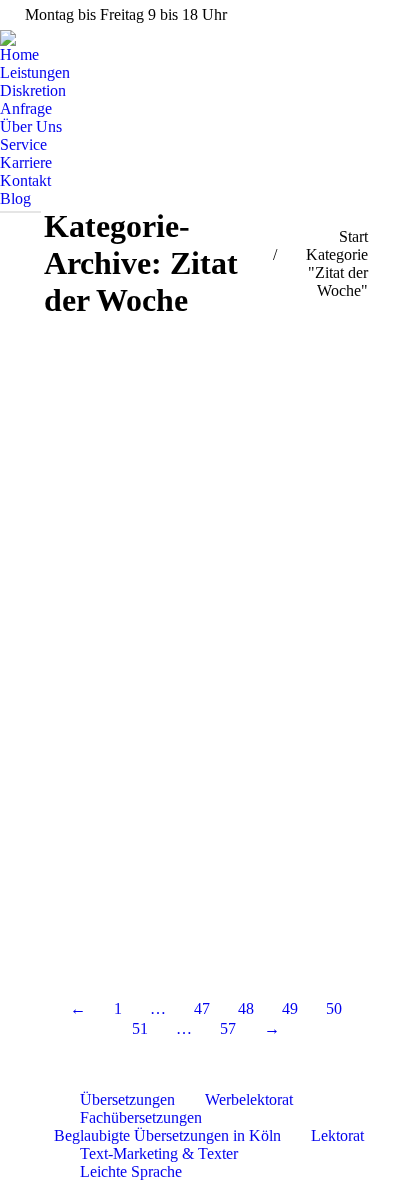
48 (246, 1008)
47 (202, 1008)
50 (334, 1008)
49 (290, 1008)
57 (228, 1028)
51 (140, 1028)
